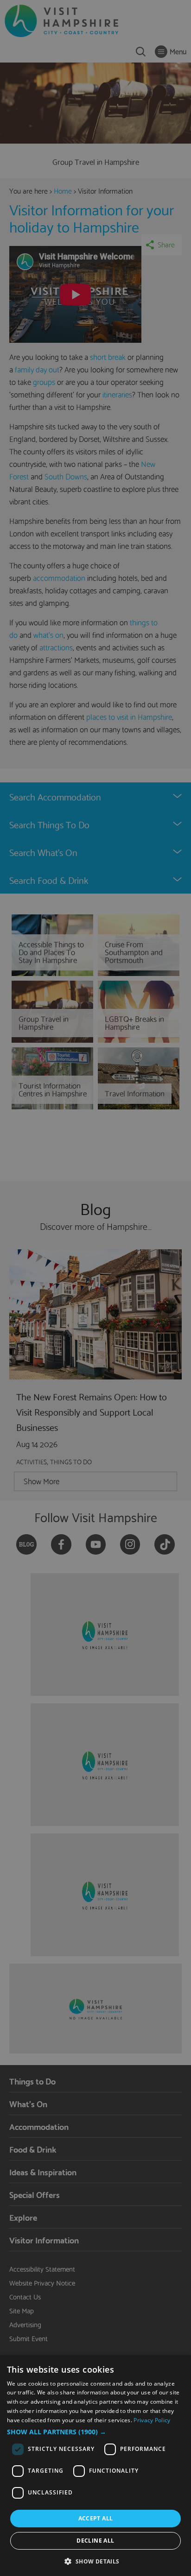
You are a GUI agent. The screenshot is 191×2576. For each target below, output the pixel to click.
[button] (95, 2432)
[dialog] (95, 2466)
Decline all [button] (95, 2541)
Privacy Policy (152, 2420)
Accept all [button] (96, 2518)
